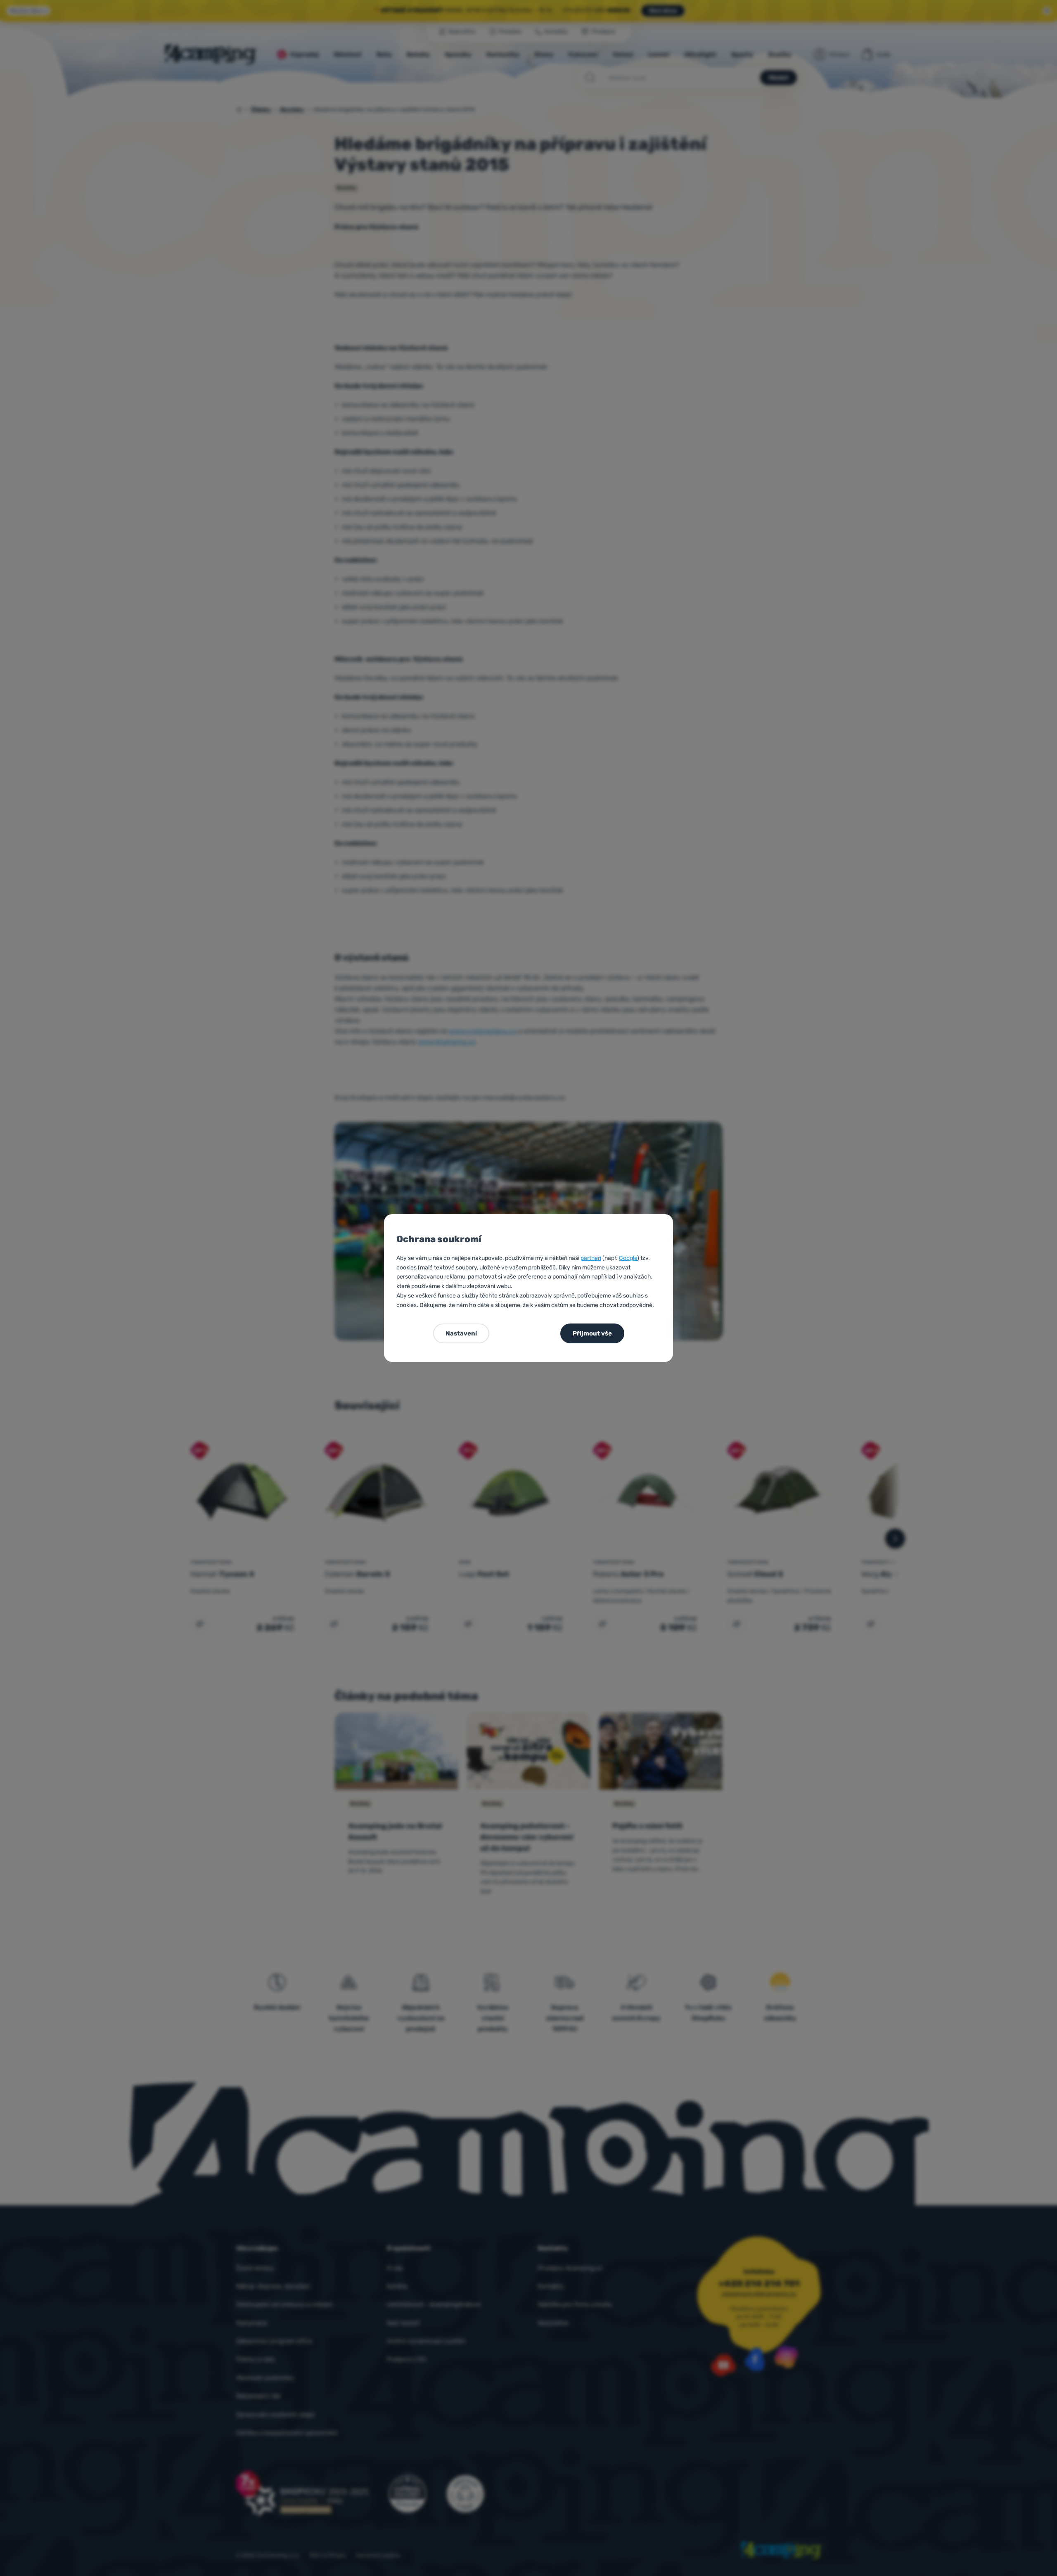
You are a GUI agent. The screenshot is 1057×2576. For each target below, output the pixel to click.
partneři (591, 1258)
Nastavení (461, 1333)
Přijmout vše (592, 1333)
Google (628, 1258)
